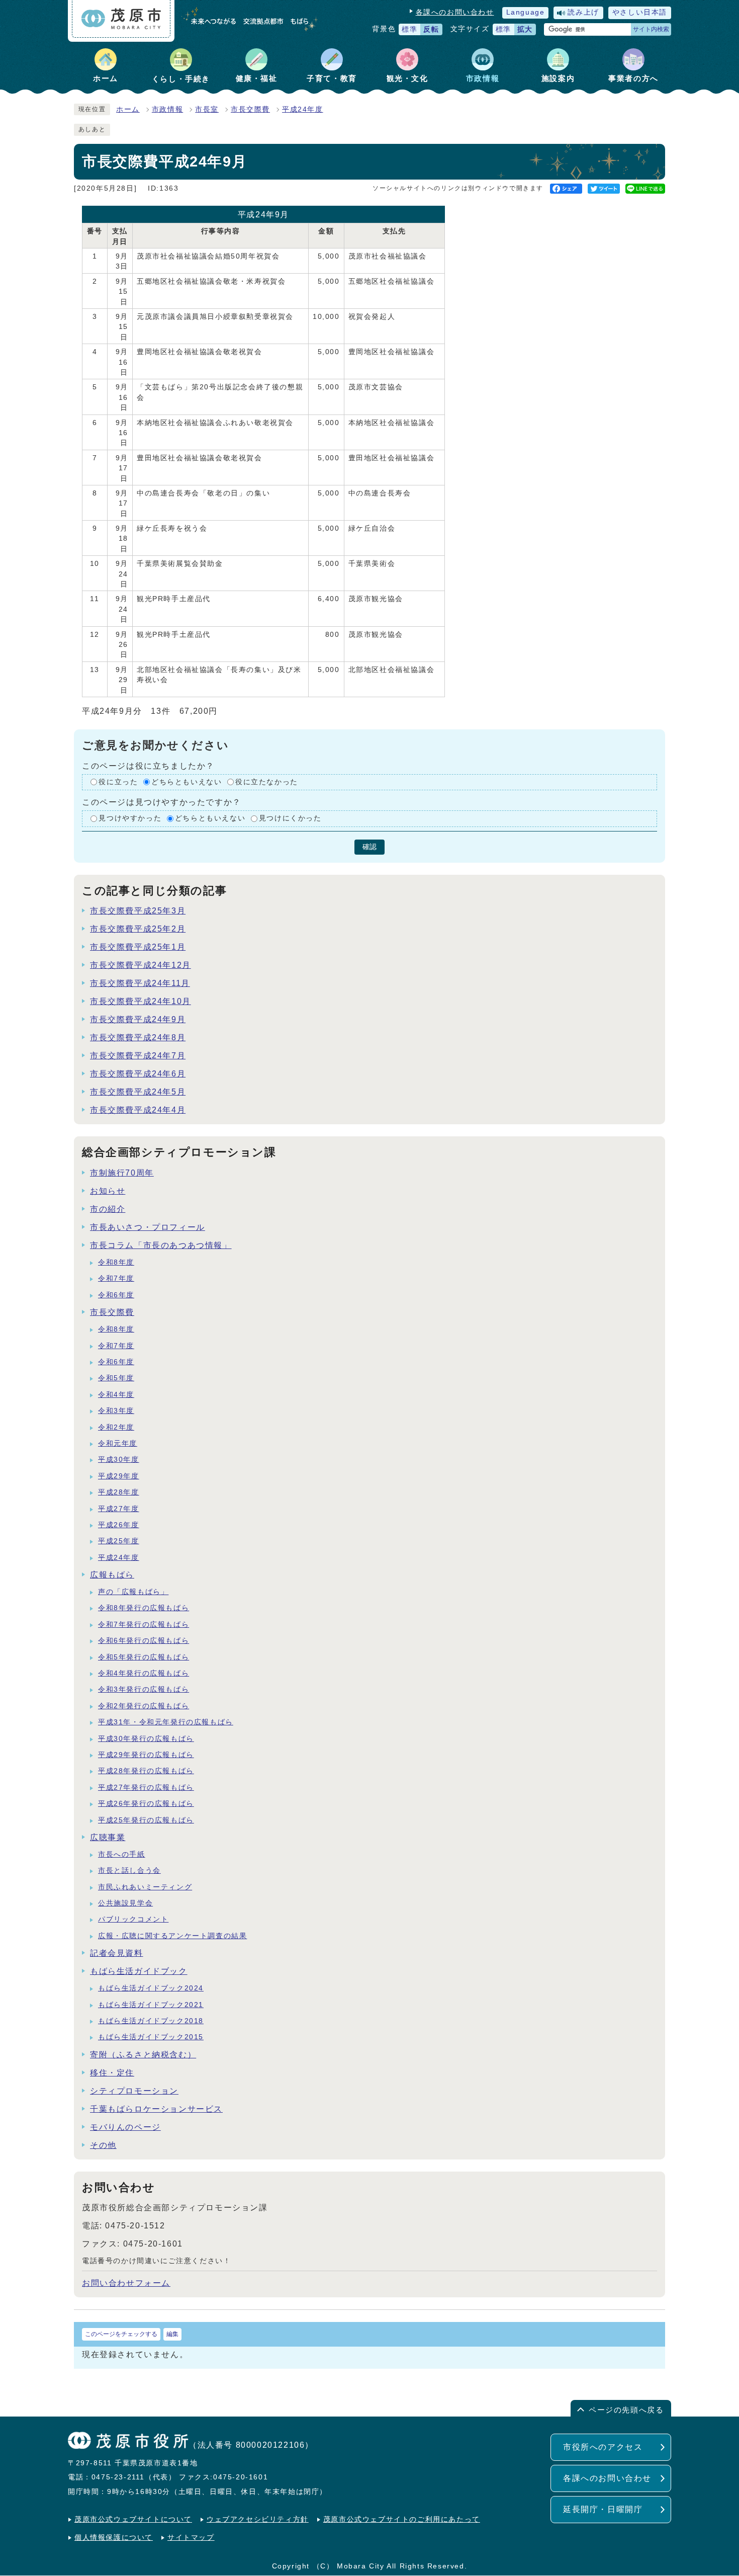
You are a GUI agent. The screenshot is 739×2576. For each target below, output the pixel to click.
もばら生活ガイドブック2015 (151, 2037)
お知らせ (108, 1191)
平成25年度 (119, 1541)
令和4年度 (116, 1395)
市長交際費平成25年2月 (138, 929)
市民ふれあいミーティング (145, 1887)
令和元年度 (118, 1443)
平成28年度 (119, 1492)
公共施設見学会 (125, 1903)
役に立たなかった (267, 782)
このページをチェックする (121, 2334)
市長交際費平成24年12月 (141, 965)
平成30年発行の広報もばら (146, 1739)
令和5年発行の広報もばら (144, 1657)
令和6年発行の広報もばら (144, 1641)
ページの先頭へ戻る (626, 2410)
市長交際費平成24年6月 (138, 1074)
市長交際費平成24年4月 (138, 1110)
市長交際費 (250, 109)
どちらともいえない (187, 782)
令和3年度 (116, 1411)
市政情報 (167, 109)
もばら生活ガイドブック (139, 1971)
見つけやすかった (130, 818)
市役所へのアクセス (603, 2447)
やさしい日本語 (640, 12)
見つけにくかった (290, 818)
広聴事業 (108, 1837)
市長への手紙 (122, 1854)
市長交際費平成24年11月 (140, 983)
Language (526, 12)
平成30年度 (119, 1460)
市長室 (207, 109)
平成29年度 (119, 1476)
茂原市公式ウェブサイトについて (133, 2519)
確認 (369, 847)
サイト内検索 (651, 29)
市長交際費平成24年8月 (138, 1037)
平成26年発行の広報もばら (146, 1804)
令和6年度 (116, 1295)
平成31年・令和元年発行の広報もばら (166, 1722)
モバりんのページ (125, 2127)
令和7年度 (116, 1278)
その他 (103, 2145)
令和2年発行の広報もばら (144, 1706)
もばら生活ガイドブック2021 (151, 2005)
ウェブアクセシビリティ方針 (258, 2519)
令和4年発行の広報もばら (144, 1673)
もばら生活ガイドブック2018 (151, 2021)
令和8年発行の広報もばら (144, 1608)
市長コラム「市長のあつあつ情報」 (161, 1245)
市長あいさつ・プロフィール (148, 1227)
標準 (409, 29)
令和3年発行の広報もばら (144, 1689)
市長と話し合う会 (129, 1871)
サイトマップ (191, 2538)
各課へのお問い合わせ (455, 12)
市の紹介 (108, 1209)
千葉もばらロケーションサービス (156, 2109)
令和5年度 (116, 1378)
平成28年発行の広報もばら (146, 1771)
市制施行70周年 (122, 1173)
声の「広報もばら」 (133, 1592)
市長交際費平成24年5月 (138, 1092)
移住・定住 (112, 2073)
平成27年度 (119, 1509)
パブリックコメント (133, 1919)
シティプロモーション (134, 2091)
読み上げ (583, 12)
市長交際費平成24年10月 (141, 1001)
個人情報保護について (114, 2538)
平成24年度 (303, 109)
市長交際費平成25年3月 (138, 911)
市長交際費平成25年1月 (138, 947)
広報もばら (112, 1575)
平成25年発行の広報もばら (146, 1820)
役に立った (118, 782)
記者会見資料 (117, 1953)
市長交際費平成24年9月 (138, 1019)
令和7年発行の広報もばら (144, 1625)
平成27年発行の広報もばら (146, 1788)
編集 (172, 2334)
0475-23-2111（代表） (134, 2477)
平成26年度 (119, 1525)
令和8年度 (116, 1262)
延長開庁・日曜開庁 (603, 2509)
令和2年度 (116, 1427)
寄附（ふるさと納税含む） (143, 2055)
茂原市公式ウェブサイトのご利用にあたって (402, 2519)
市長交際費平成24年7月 (138, 1056)
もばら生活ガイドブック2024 (151, 1988)
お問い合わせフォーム (126, 2283)
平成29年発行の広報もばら (146, 1755)
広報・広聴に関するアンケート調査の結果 (172, 1936)
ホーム (128, 109)
